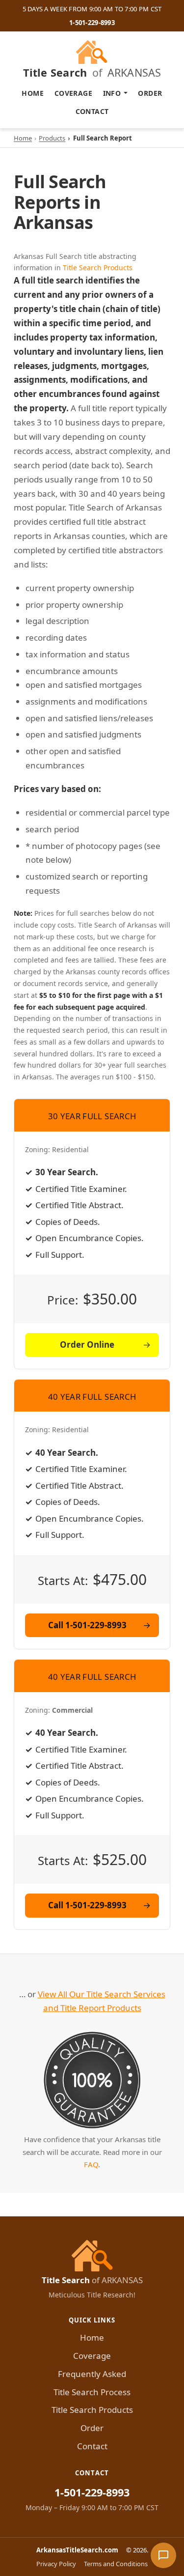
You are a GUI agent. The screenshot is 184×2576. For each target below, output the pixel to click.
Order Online (87, 1345)
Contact (92, 111)
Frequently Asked (92, 2374)
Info (112, 93)
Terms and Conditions (116, 2564)
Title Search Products (98, 268)
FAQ (91, 2164)
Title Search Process (92, 2392)
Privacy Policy (56, 2564)
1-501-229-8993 (92, 23)
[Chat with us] (163, 2555)
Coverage (73, 93)
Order (150, 93)
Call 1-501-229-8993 (87, 1625)
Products (52, 138)
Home (33, 93)
